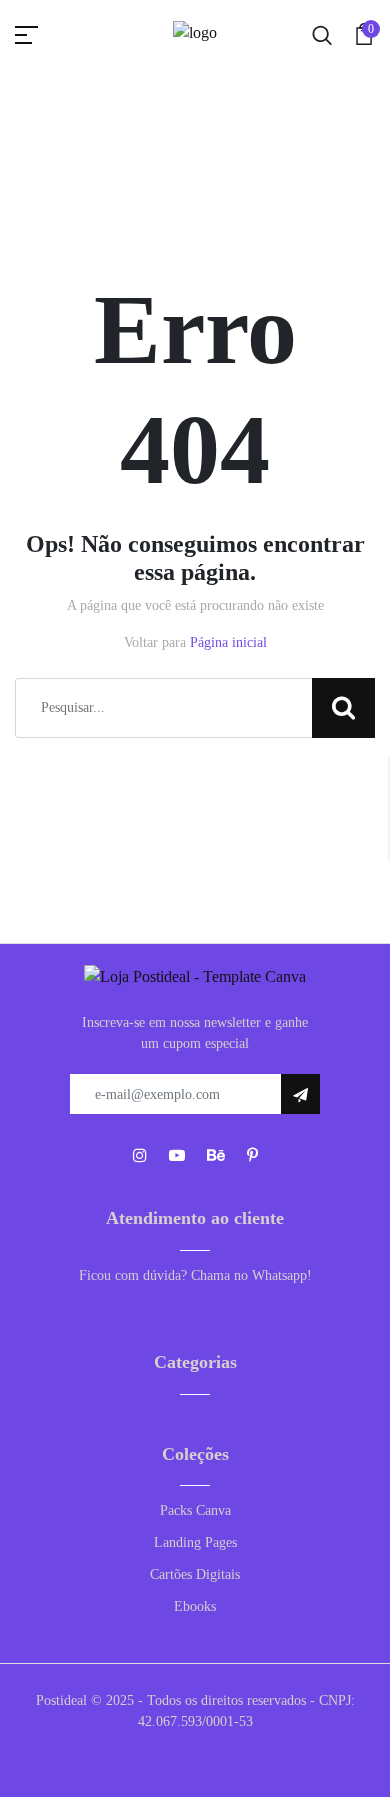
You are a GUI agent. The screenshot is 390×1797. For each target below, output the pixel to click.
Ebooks (195, 1606)
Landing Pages (195, 1542)
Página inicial (228, 642)
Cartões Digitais (195, 1574)
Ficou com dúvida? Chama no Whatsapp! (195, 1275)
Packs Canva (195, 1510)
